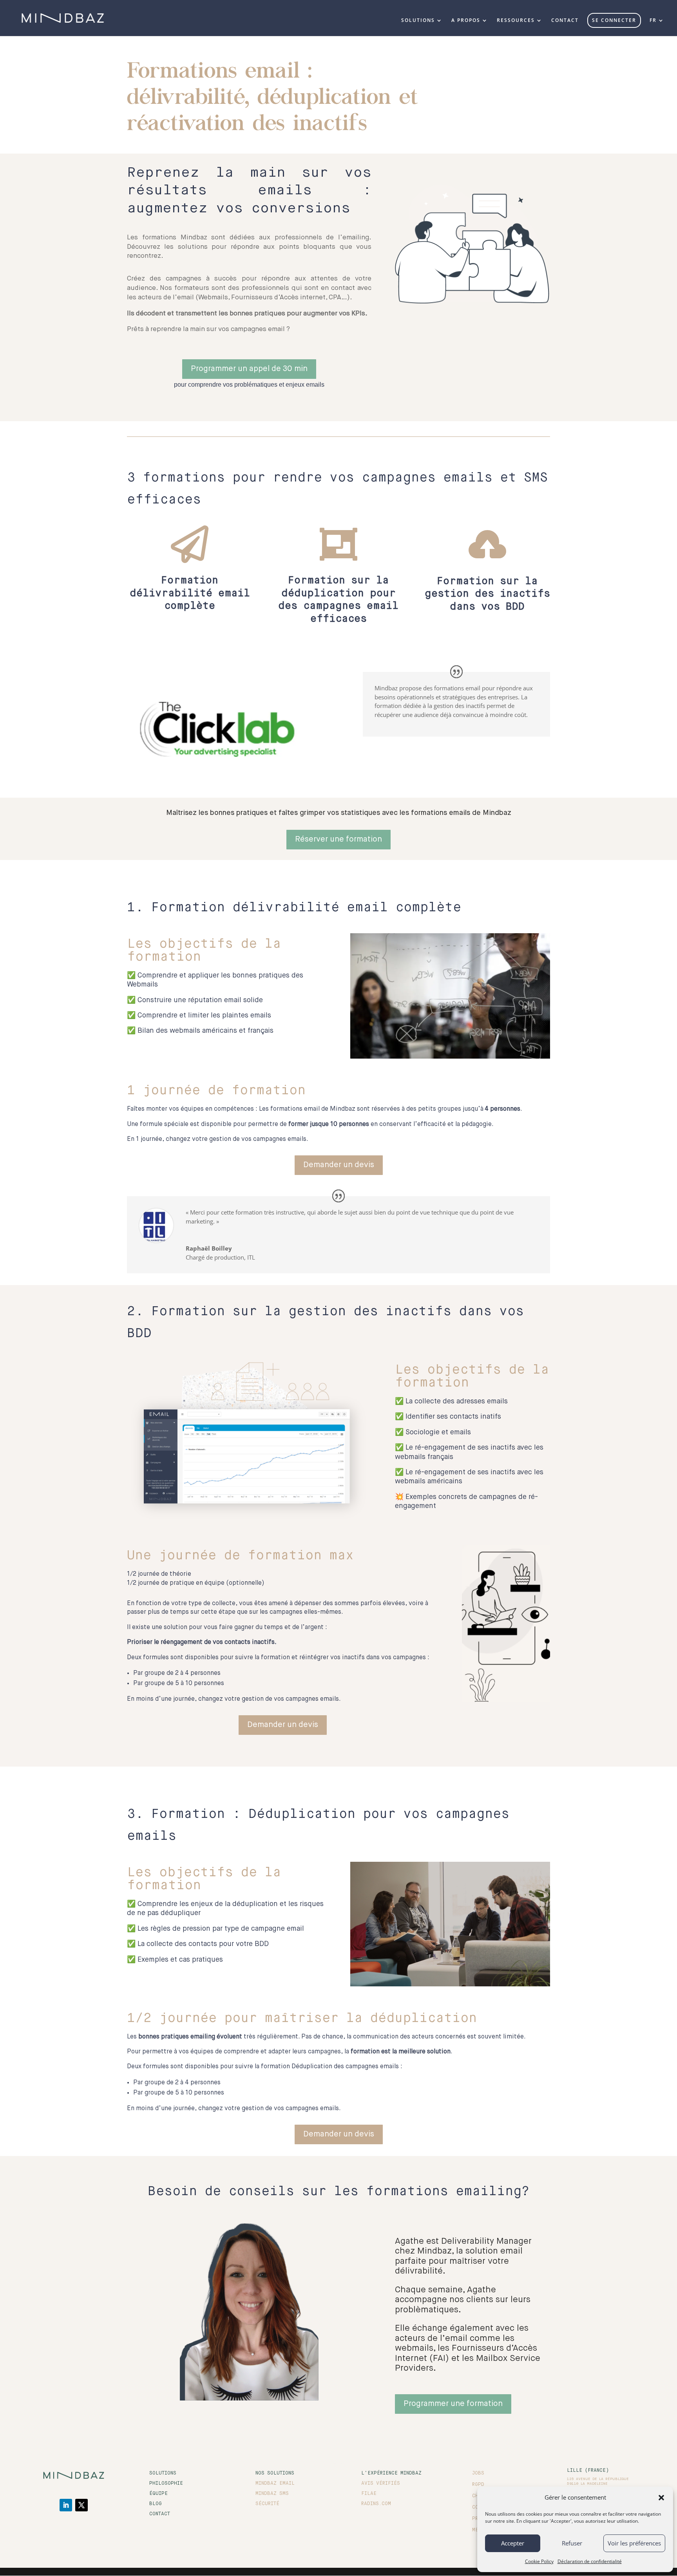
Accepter (513, 2543)
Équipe (158, 2494)
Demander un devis (339, 1165)
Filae (369, 2494)
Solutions (163, 2473)
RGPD (478, 2485)
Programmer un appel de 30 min (249, 369)
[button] (661, 2498)
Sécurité (267, 2504)
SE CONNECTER (614, 20)
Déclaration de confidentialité (590, 2561)
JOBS (478, 2473)
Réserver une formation (338, 839)
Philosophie (166, 2484)
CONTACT (565, 21)
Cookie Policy (539, 2561)
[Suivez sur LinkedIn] (66, 2505)
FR (653, 21)
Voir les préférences (634, 2543)
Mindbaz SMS (272, 2494)
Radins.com (376, 2504)
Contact (160, 2514)
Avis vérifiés (381, 2484)
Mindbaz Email (275, 2484)
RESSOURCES (516, 21)
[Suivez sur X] (81, 2505)
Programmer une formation (453, 2404)
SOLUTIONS (418, 21)
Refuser (572, 2543)
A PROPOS (466, 21)
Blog (156, 2504)
